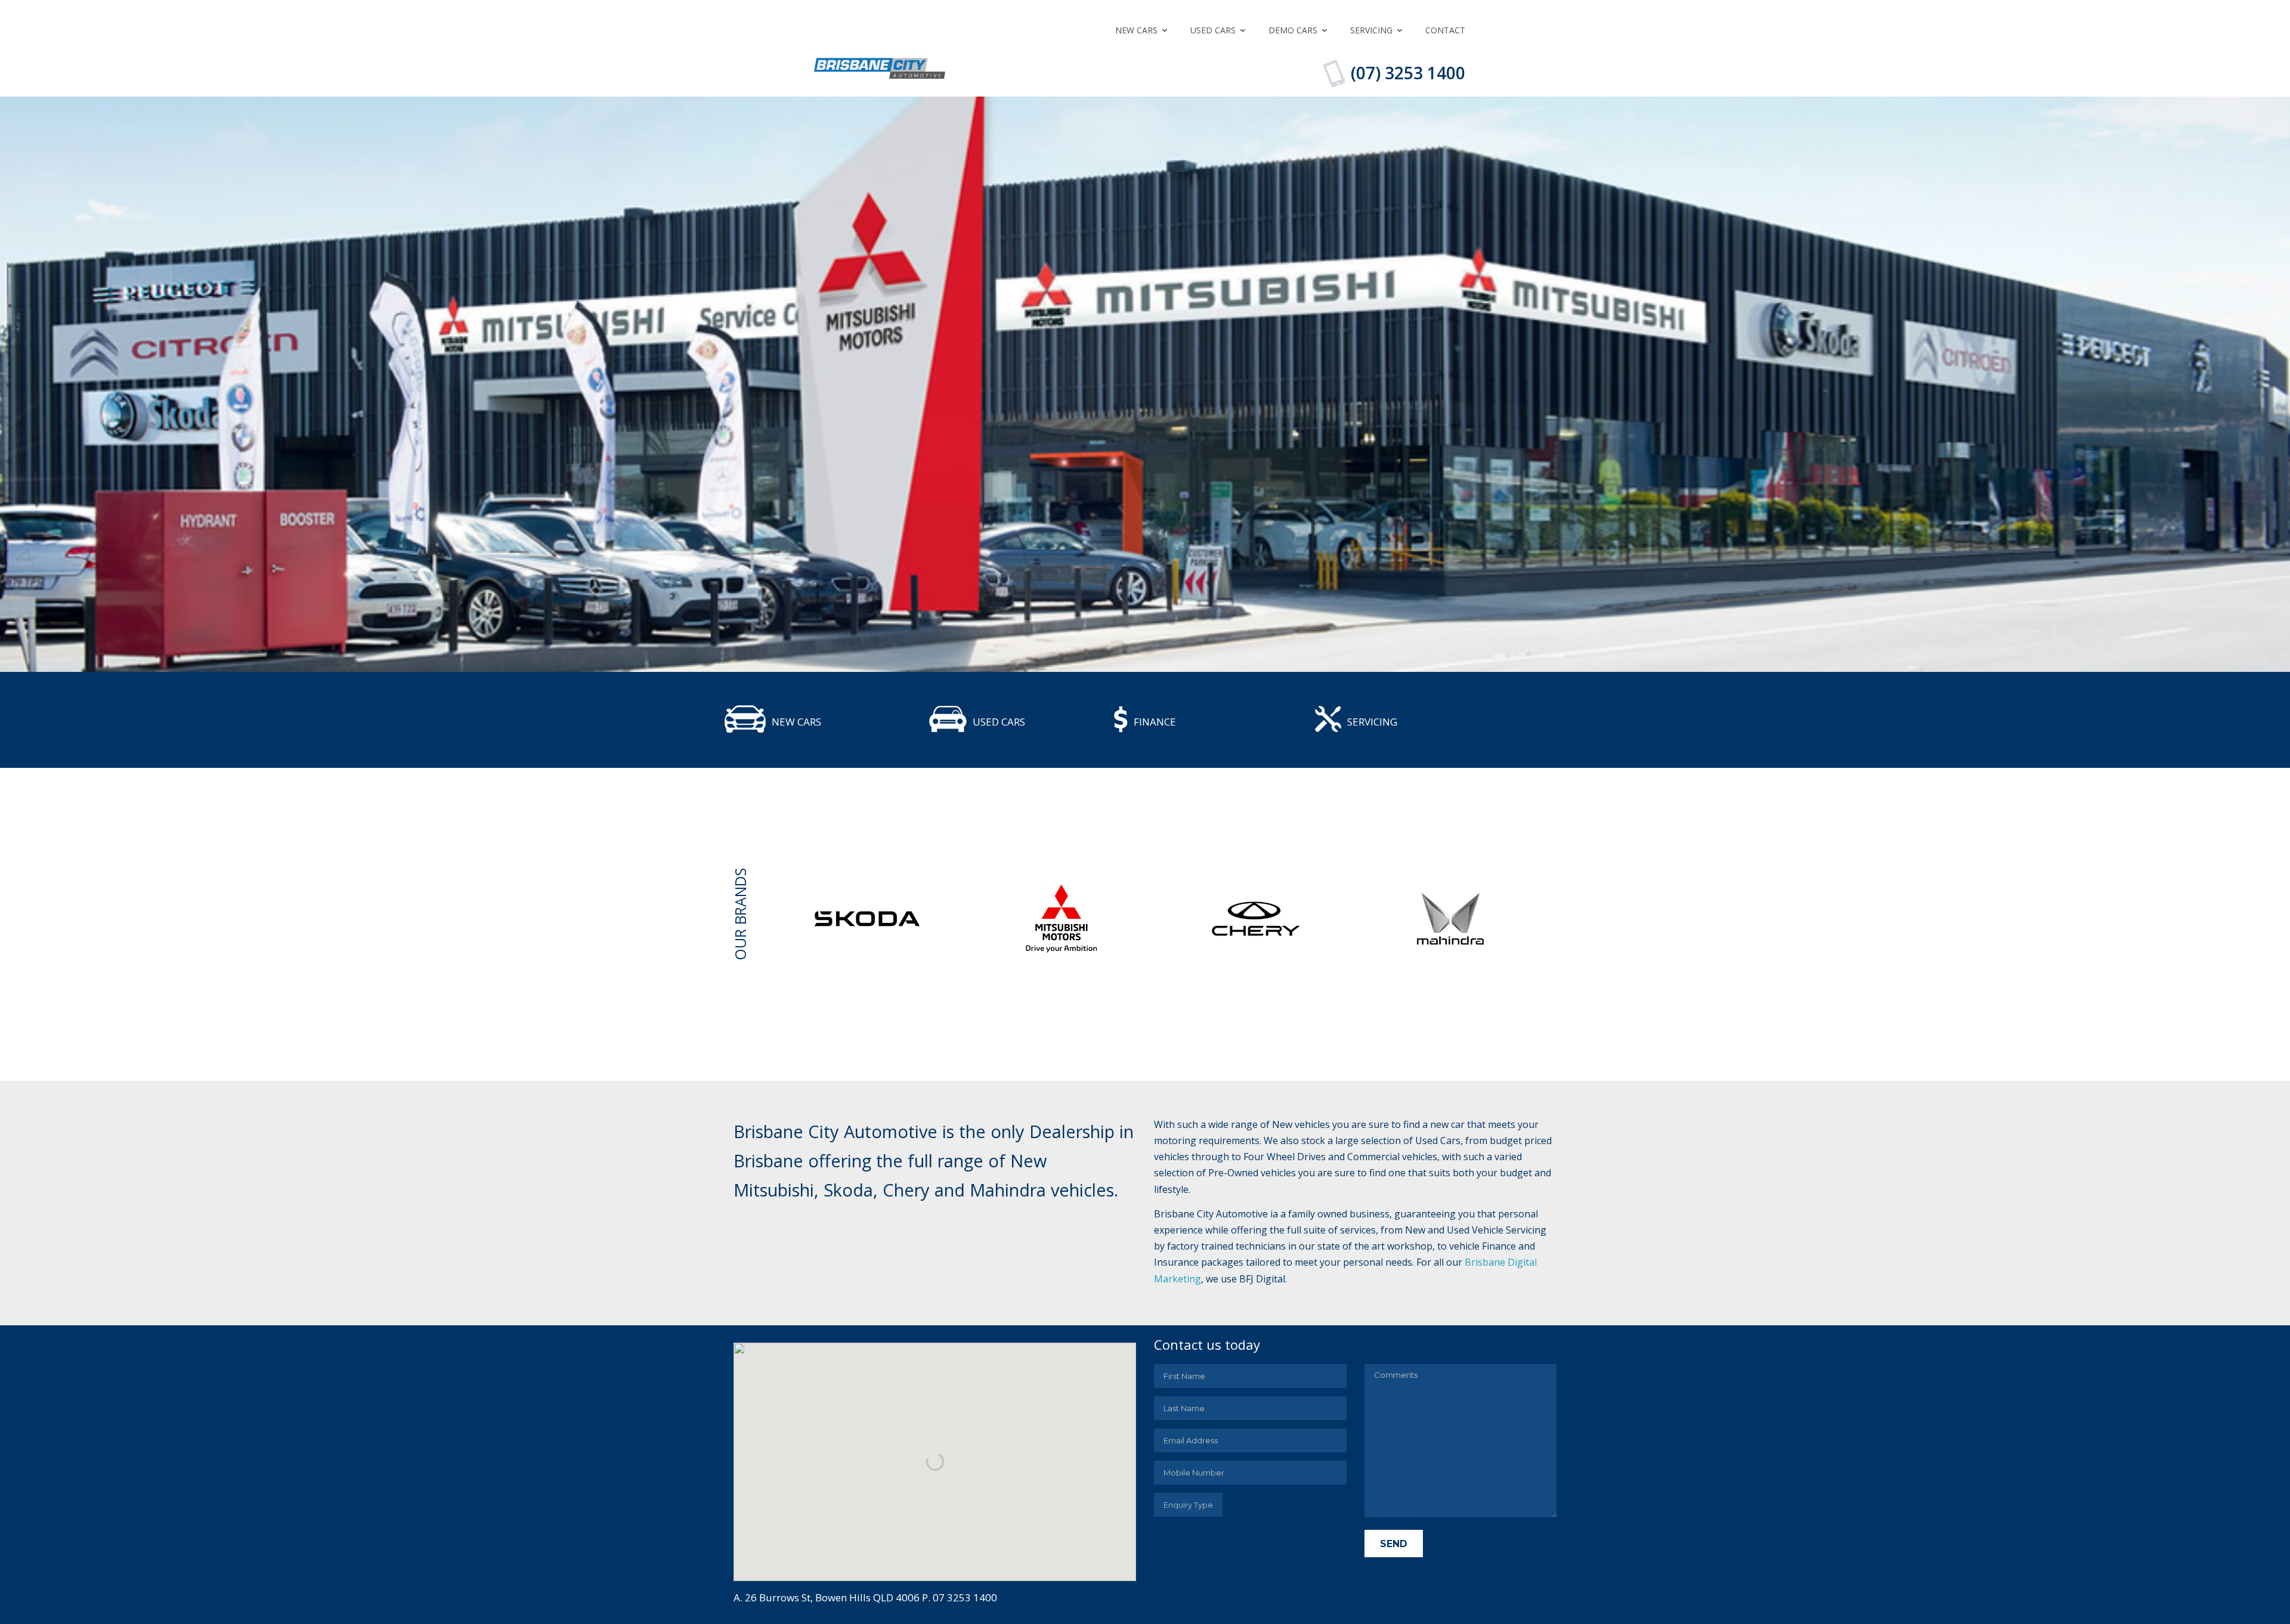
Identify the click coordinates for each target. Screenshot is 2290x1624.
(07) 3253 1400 (1408, 73)
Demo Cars (1293, 30)
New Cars (1136, 30)
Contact (1445, 30)
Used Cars (1213, 30)
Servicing (1371, 30)
